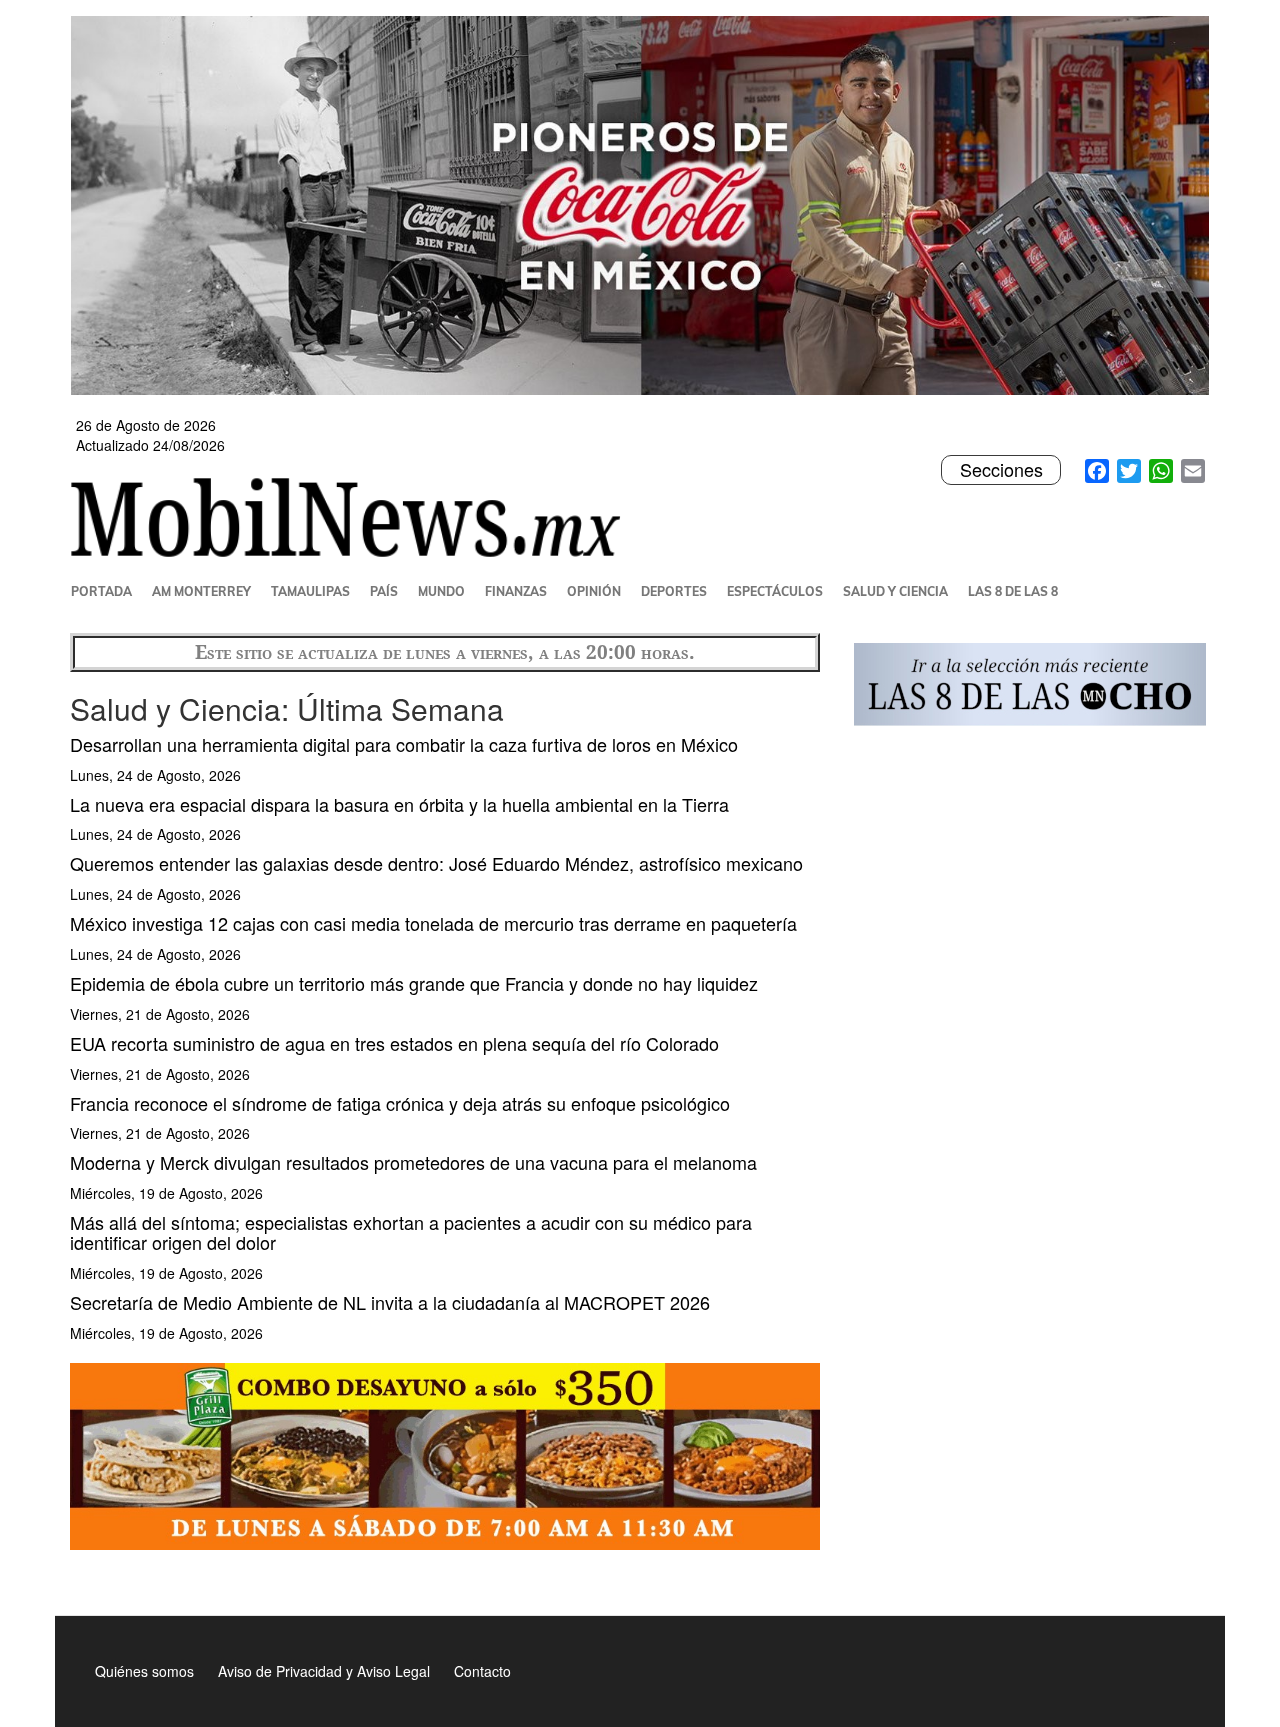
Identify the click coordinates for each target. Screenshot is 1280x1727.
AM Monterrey (201, 591)
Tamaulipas (310, 591)
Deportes (674, 591)
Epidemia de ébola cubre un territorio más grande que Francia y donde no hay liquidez (414, 983)
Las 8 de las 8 (1013, 591)
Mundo (441, 591)
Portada (101, 591)
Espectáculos (775, 591)
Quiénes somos (144, 1671)
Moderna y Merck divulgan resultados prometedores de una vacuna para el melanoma (413, 1162)
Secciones (1001, 470)
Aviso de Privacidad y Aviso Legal (324, 1671)
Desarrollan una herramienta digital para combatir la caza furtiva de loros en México (404, 744)
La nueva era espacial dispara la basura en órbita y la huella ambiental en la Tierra (399, 804)
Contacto (482, 1671)
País (384, 591)
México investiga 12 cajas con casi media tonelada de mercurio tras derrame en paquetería (433, 923)
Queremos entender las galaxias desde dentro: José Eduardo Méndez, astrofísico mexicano (436, 863)
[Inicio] (353, 517)
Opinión (594, 591)
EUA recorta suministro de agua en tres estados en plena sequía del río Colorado (394, 1043)
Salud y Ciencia (895, 591)
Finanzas (516, 591)
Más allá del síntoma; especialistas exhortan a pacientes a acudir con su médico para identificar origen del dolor (411, 1232)
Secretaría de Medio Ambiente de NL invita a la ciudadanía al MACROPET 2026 (390, 1302)
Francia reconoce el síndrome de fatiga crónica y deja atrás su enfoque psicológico (400, 1103)
